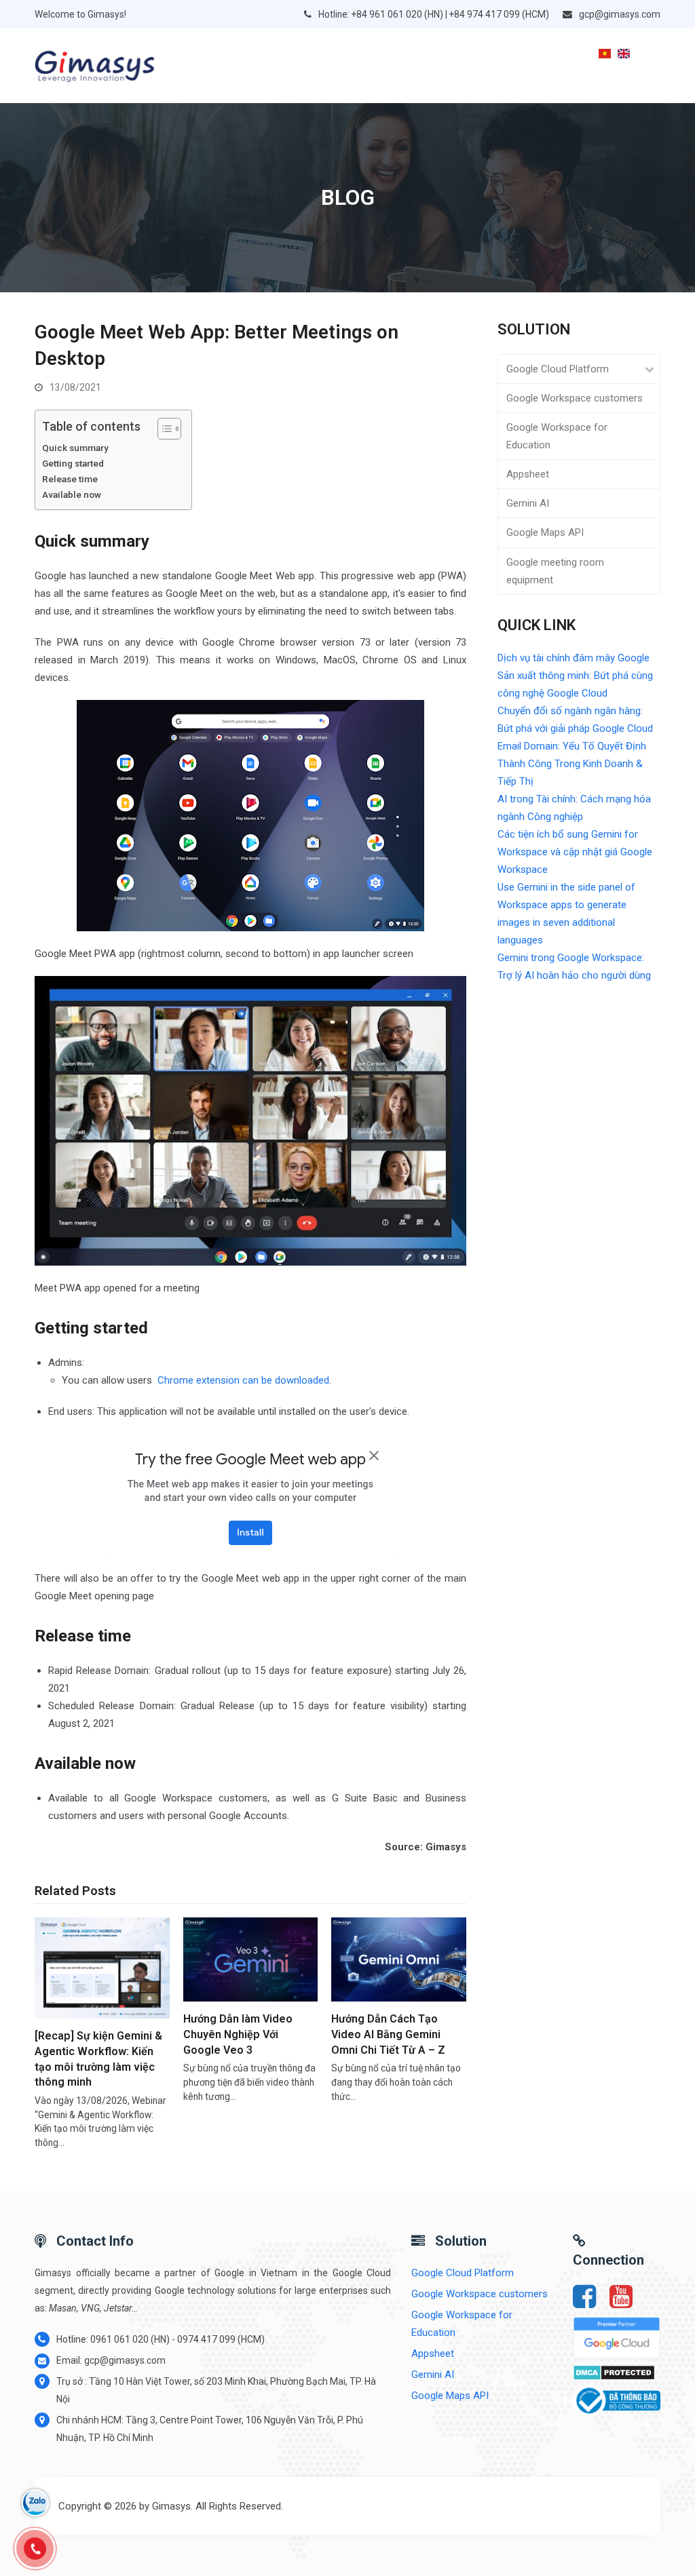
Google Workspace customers (575, 398)
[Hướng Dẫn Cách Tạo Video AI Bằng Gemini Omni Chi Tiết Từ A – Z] (399, 1959)
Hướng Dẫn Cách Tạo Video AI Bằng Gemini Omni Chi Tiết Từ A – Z (388, 2034)
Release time (71, 479)
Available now (72, 494)
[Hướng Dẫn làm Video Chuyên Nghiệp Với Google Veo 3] (251, 1959)
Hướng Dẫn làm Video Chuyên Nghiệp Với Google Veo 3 (238, 2034)
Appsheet (528, 474)
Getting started (73, 463)
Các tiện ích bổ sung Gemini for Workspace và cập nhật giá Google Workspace (575, 852)
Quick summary (75, 448)
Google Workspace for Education (557, 436)
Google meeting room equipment (555, 571)
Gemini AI (528, 503)
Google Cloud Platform (558, 369)
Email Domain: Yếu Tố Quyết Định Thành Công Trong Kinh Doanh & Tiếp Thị (572, 764)
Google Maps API (545, 532)
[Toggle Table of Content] (163, 429)
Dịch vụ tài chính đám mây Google (574, 658)
